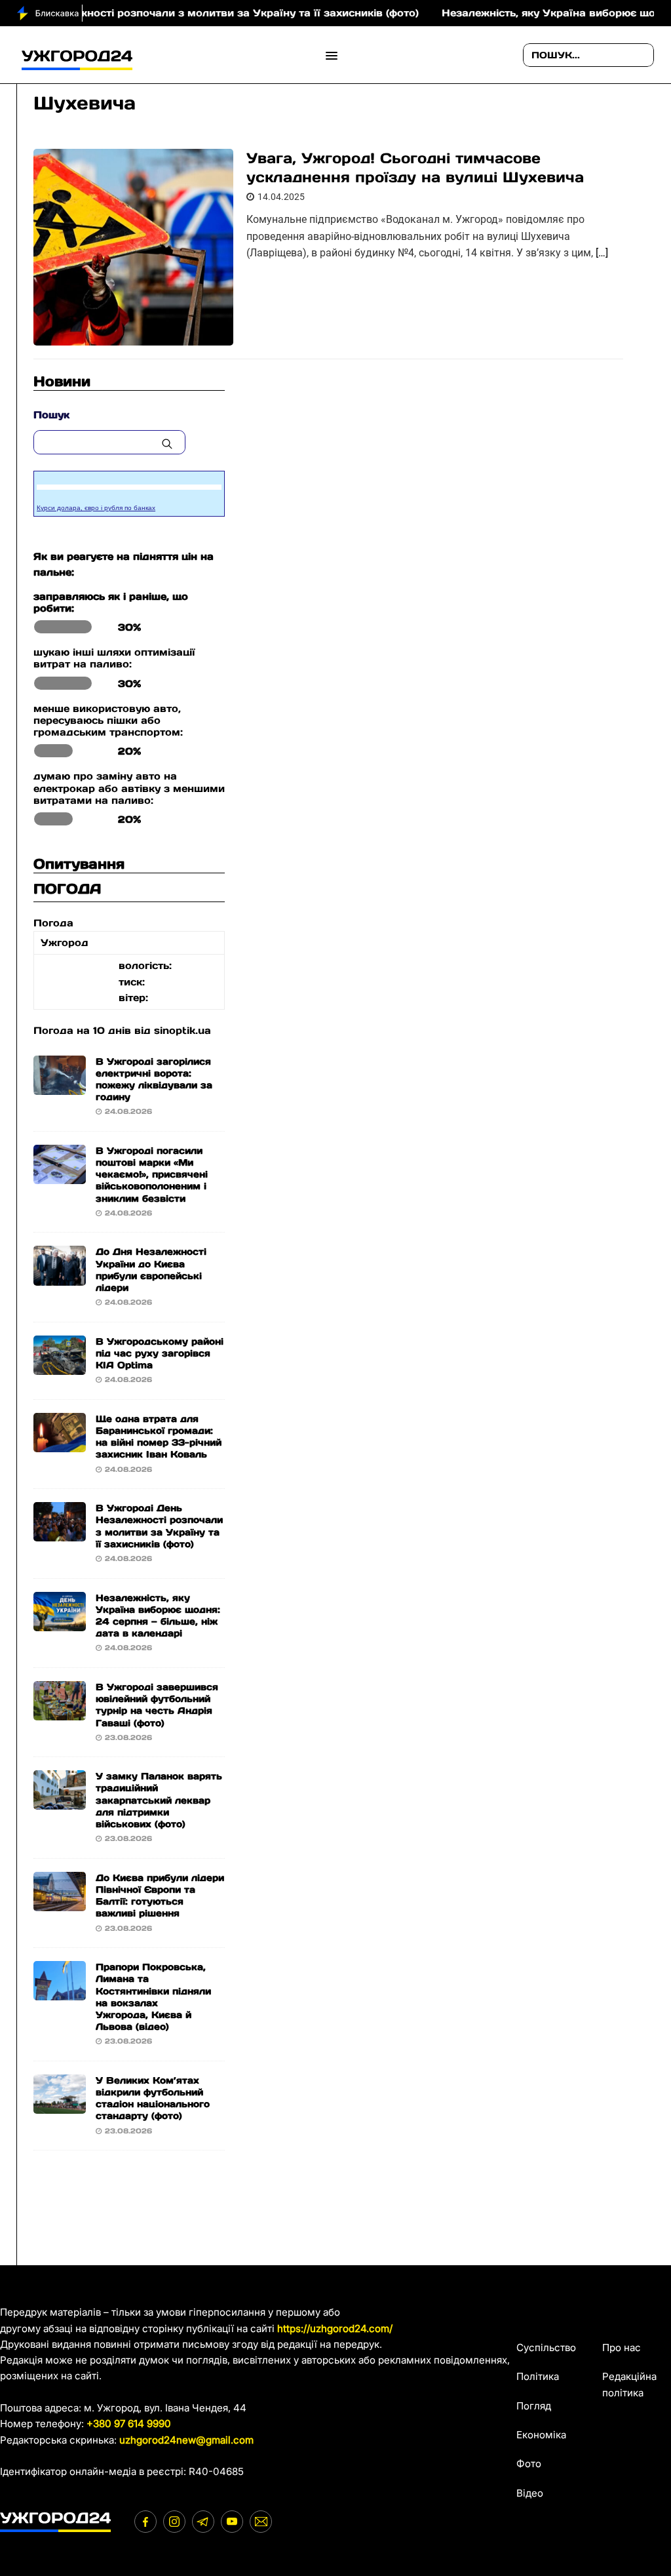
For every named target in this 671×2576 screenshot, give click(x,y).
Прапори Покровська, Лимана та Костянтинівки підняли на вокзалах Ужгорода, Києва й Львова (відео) (153, 1997)
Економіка (541, 2435)
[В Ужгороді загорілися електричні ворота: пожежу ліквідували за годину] (60, 1086)
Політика (538, 2376)
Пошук (51, 415)
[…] (602, 253)
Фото (529, 2464)
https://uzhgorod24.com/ (335, 2328)
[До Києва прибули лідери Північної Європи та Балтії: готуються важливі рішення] (60, 1903)
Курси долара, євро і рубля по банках (96, 508)
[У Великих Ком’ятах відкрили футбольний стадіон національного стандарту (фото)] (60, 2106)
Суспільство (546, 2348)
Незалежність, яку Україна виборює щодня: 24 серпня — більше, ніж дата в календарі (158, 1616)
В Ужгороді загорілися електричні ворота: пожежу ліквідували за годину (154, 1080)
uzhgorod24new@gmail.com (186, 2440)
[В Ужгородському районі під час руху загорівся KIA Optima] (60, 1367)
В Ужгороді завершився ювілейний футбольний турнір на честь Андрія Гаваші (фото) (157, 1705)
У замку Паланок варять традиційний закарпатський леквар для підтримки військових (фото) (159, 1800)
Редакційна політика (629, 2384)
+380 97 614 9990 (129, 2424)
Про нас (622, 2348)
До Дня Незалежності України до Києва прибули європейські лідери (151, 1270)
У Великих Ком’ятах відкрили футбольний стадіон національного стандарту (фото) (153, 2098)
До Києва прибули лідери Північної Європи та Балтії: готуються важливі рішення (160, 1896)
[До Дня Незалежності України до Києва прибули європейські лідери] (60, 1277)
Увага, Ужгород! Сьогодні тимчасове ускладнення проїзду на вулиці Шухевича (415, 168)
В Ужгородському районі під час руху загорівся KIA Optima (160, 1353)
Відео (530, 2493)
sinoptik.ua (182, 1030)
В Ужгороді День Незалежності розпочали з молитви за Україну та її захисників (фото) (159, 1526)
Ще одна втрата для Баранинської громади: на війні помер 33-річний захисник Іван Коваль (159, 1437)
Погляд (534, 2406)
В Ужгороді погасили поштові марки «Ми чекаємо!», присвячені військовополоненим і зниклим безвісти (152, 1175)
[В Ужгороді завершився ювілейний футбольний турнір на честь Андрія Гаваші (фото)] (60, 1712)
